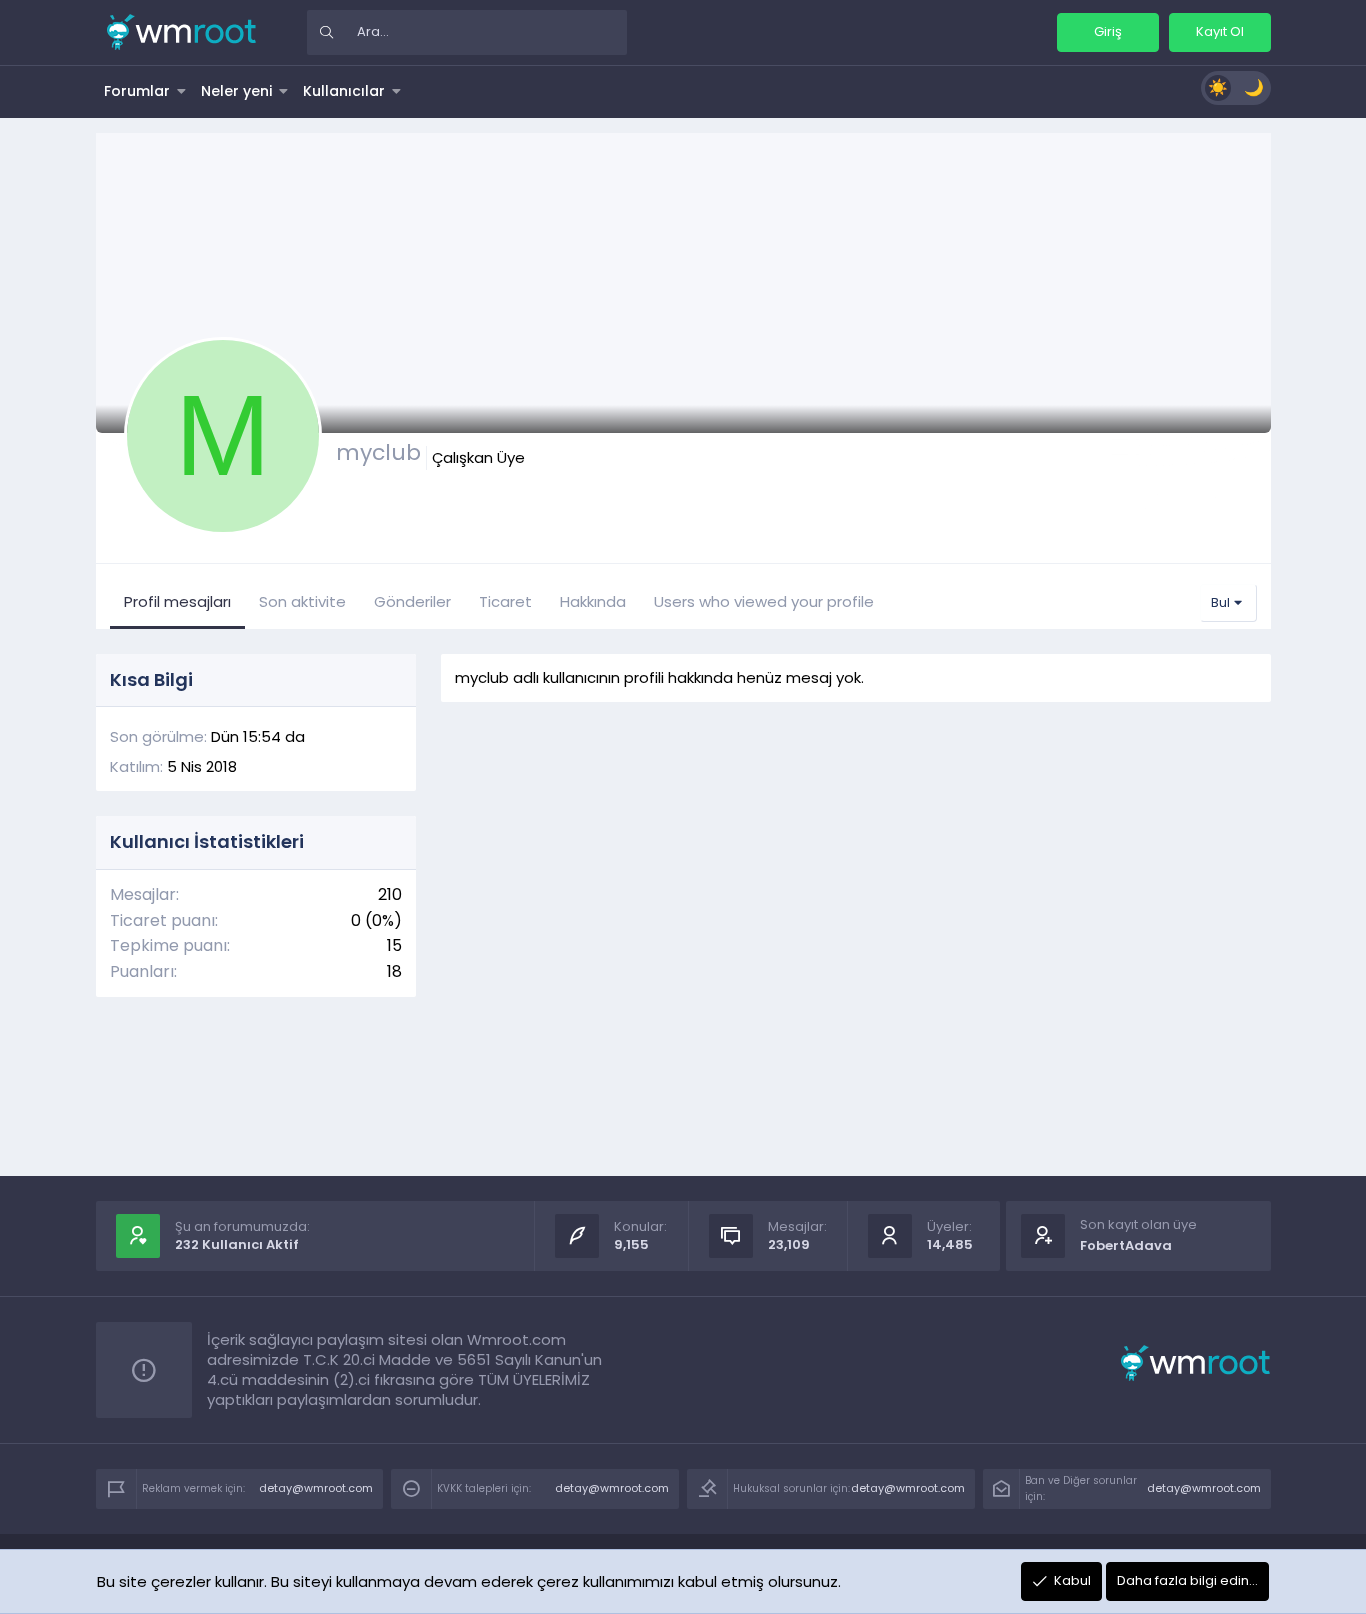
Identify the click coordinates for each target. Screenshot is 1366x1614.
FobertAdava (1126, 1245)
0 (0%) (376, 920)
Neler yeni (236, 91)
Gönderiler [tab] (412, 601)
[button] (182, 91)
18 (394, 971)
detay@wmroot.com (316, 1488)
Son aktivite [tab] (302, 601)
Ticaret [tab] (505, 601)
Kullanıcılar (344, 91)
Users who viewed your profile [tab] (764, 601)
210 (390, 894)
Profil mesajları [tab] (177, 601)
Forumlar (137, 91)
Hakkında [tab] (593, 601)
